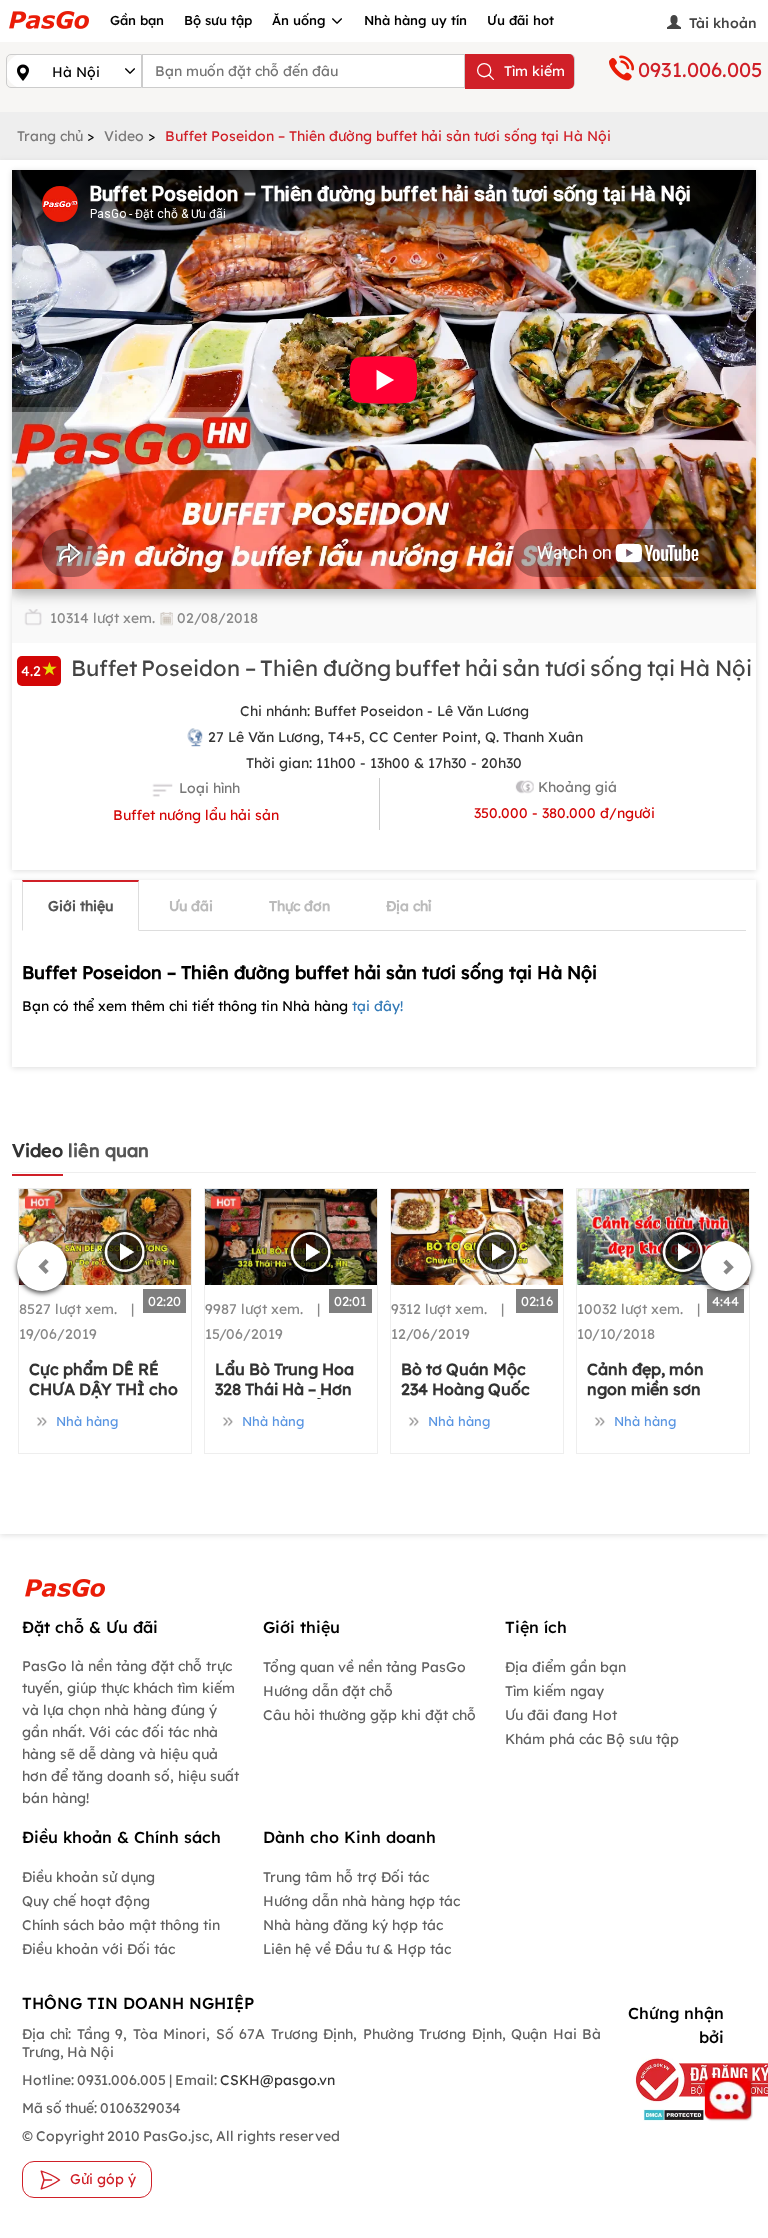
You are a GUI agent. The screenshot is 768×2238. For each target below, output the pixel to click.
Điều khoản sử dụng (88, 1877)
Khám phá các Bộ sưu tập (592, 1739)
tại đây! (377, 1006)
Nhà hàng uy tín (415, 20)
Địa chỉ (408, 906)
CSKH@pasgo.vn (276, 2080)
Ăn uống (301, 20)
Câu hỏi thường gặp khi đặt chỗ (369, 1715)
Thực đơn (299, 906)
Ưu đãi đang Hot (561, 1715)
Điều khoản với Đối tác (98, 1949)
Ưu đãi (191, 906)
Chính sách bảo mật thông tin (121, 1925)
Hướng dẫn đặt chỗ (328, 1691)
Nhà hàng (85, 1421)
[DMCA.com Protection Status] (673, 2113)
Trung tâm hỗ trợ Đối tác (346, 1877)
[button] (42, 1266)
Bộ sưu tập (218, 20)
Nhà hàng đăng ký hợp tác (353, 1925)
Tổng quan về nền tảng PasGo (364, 1667)
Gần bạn (137, 20)
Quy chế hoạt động (86, 1901)
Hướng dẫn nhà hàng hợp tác (361, 1901)
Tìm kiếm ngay (554, 1691)
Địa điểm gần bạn (565, 1667)
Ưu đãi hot (520, 20)
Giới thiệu (80, 906)
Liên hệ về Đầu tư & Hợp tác (357, 1949)
